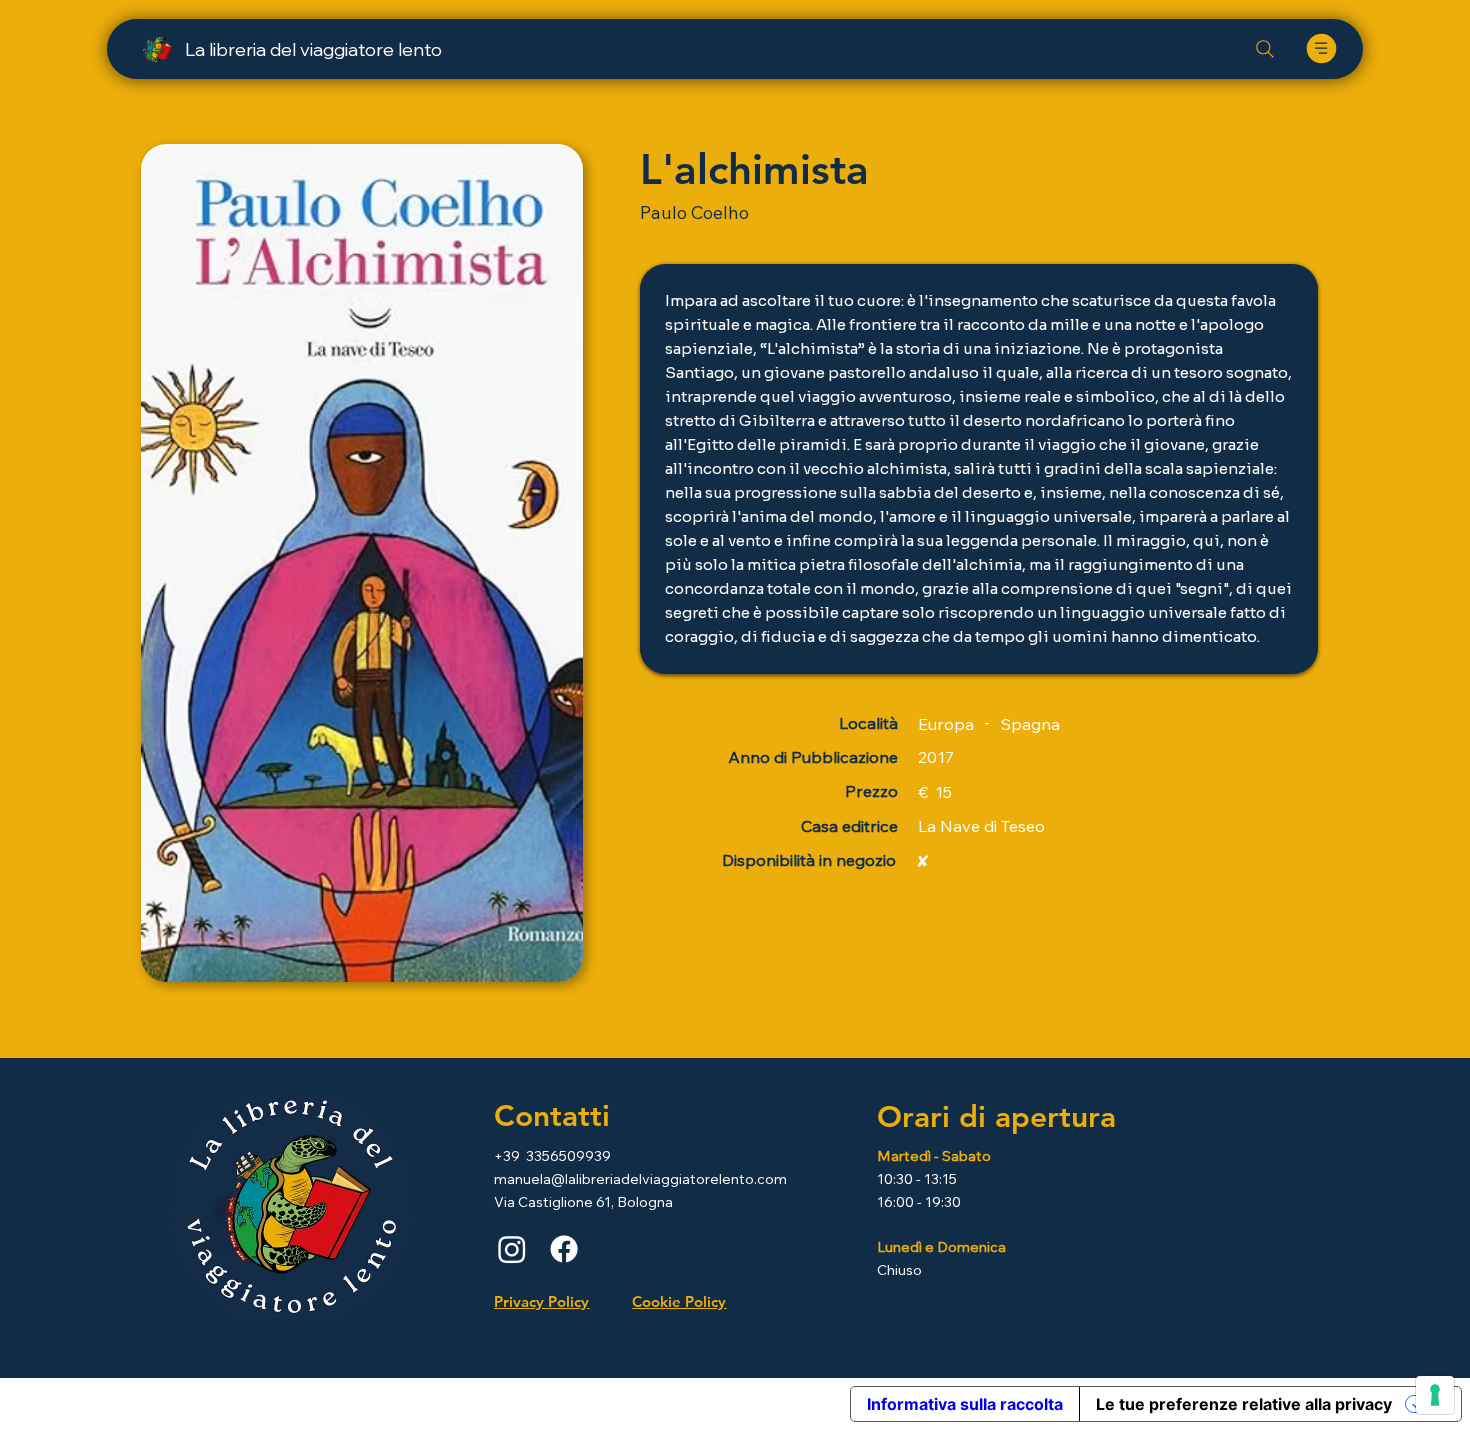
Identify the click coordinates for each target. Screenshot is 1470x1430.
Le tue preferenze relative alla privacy (1244, 1404)
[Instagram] (512, 1249)
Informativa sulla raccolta (965, 1404)
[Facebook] (564, 1249)
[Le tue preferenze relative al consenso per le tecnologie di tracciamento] (1435, 1395)
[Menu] (1321, 48)
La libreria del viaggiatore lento (313, 49)
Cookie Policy (679, 1301)
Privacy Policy (541, 1301)
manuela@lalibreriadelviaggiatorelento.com (640, 1179)
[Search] (1265, 49)
